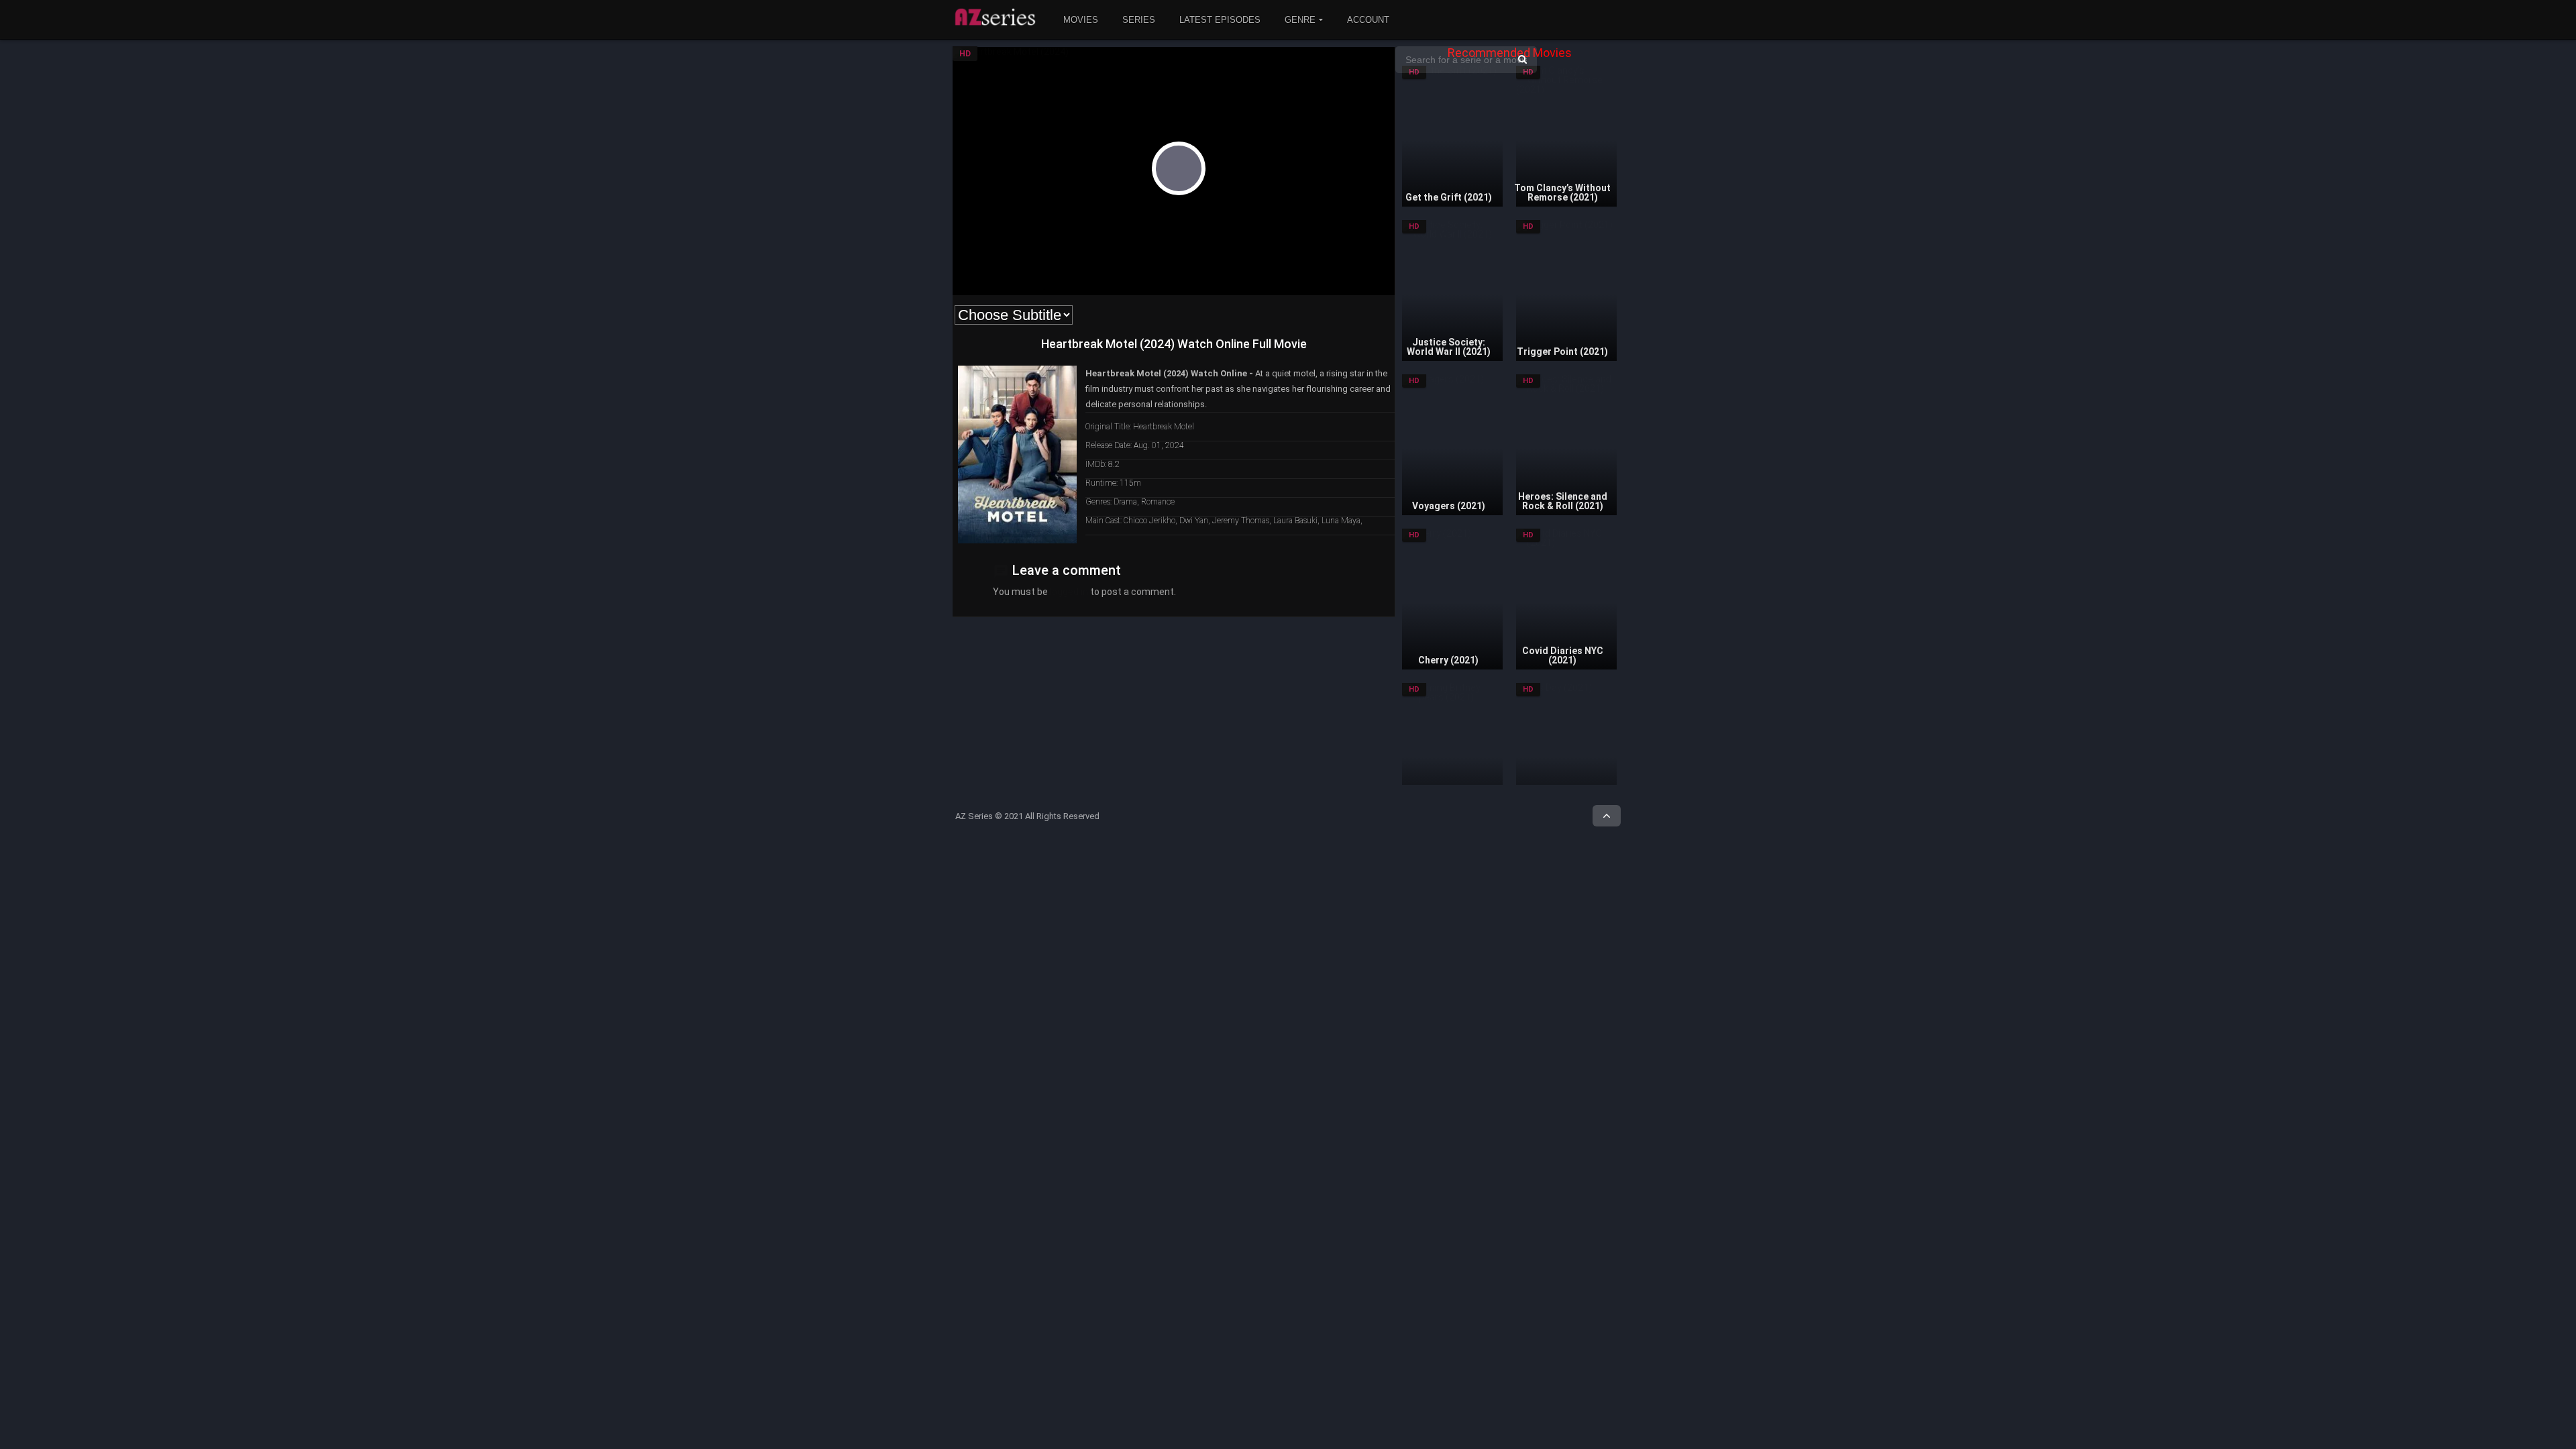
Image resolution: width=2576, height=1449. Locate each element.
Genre (1300, 20)
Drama (1125, 502)
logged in (1069, 592)
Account (1368, 20)
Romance (1158, 502)
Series (1139, 20)
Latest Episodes (1220, 20)
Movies (1081, 20)
